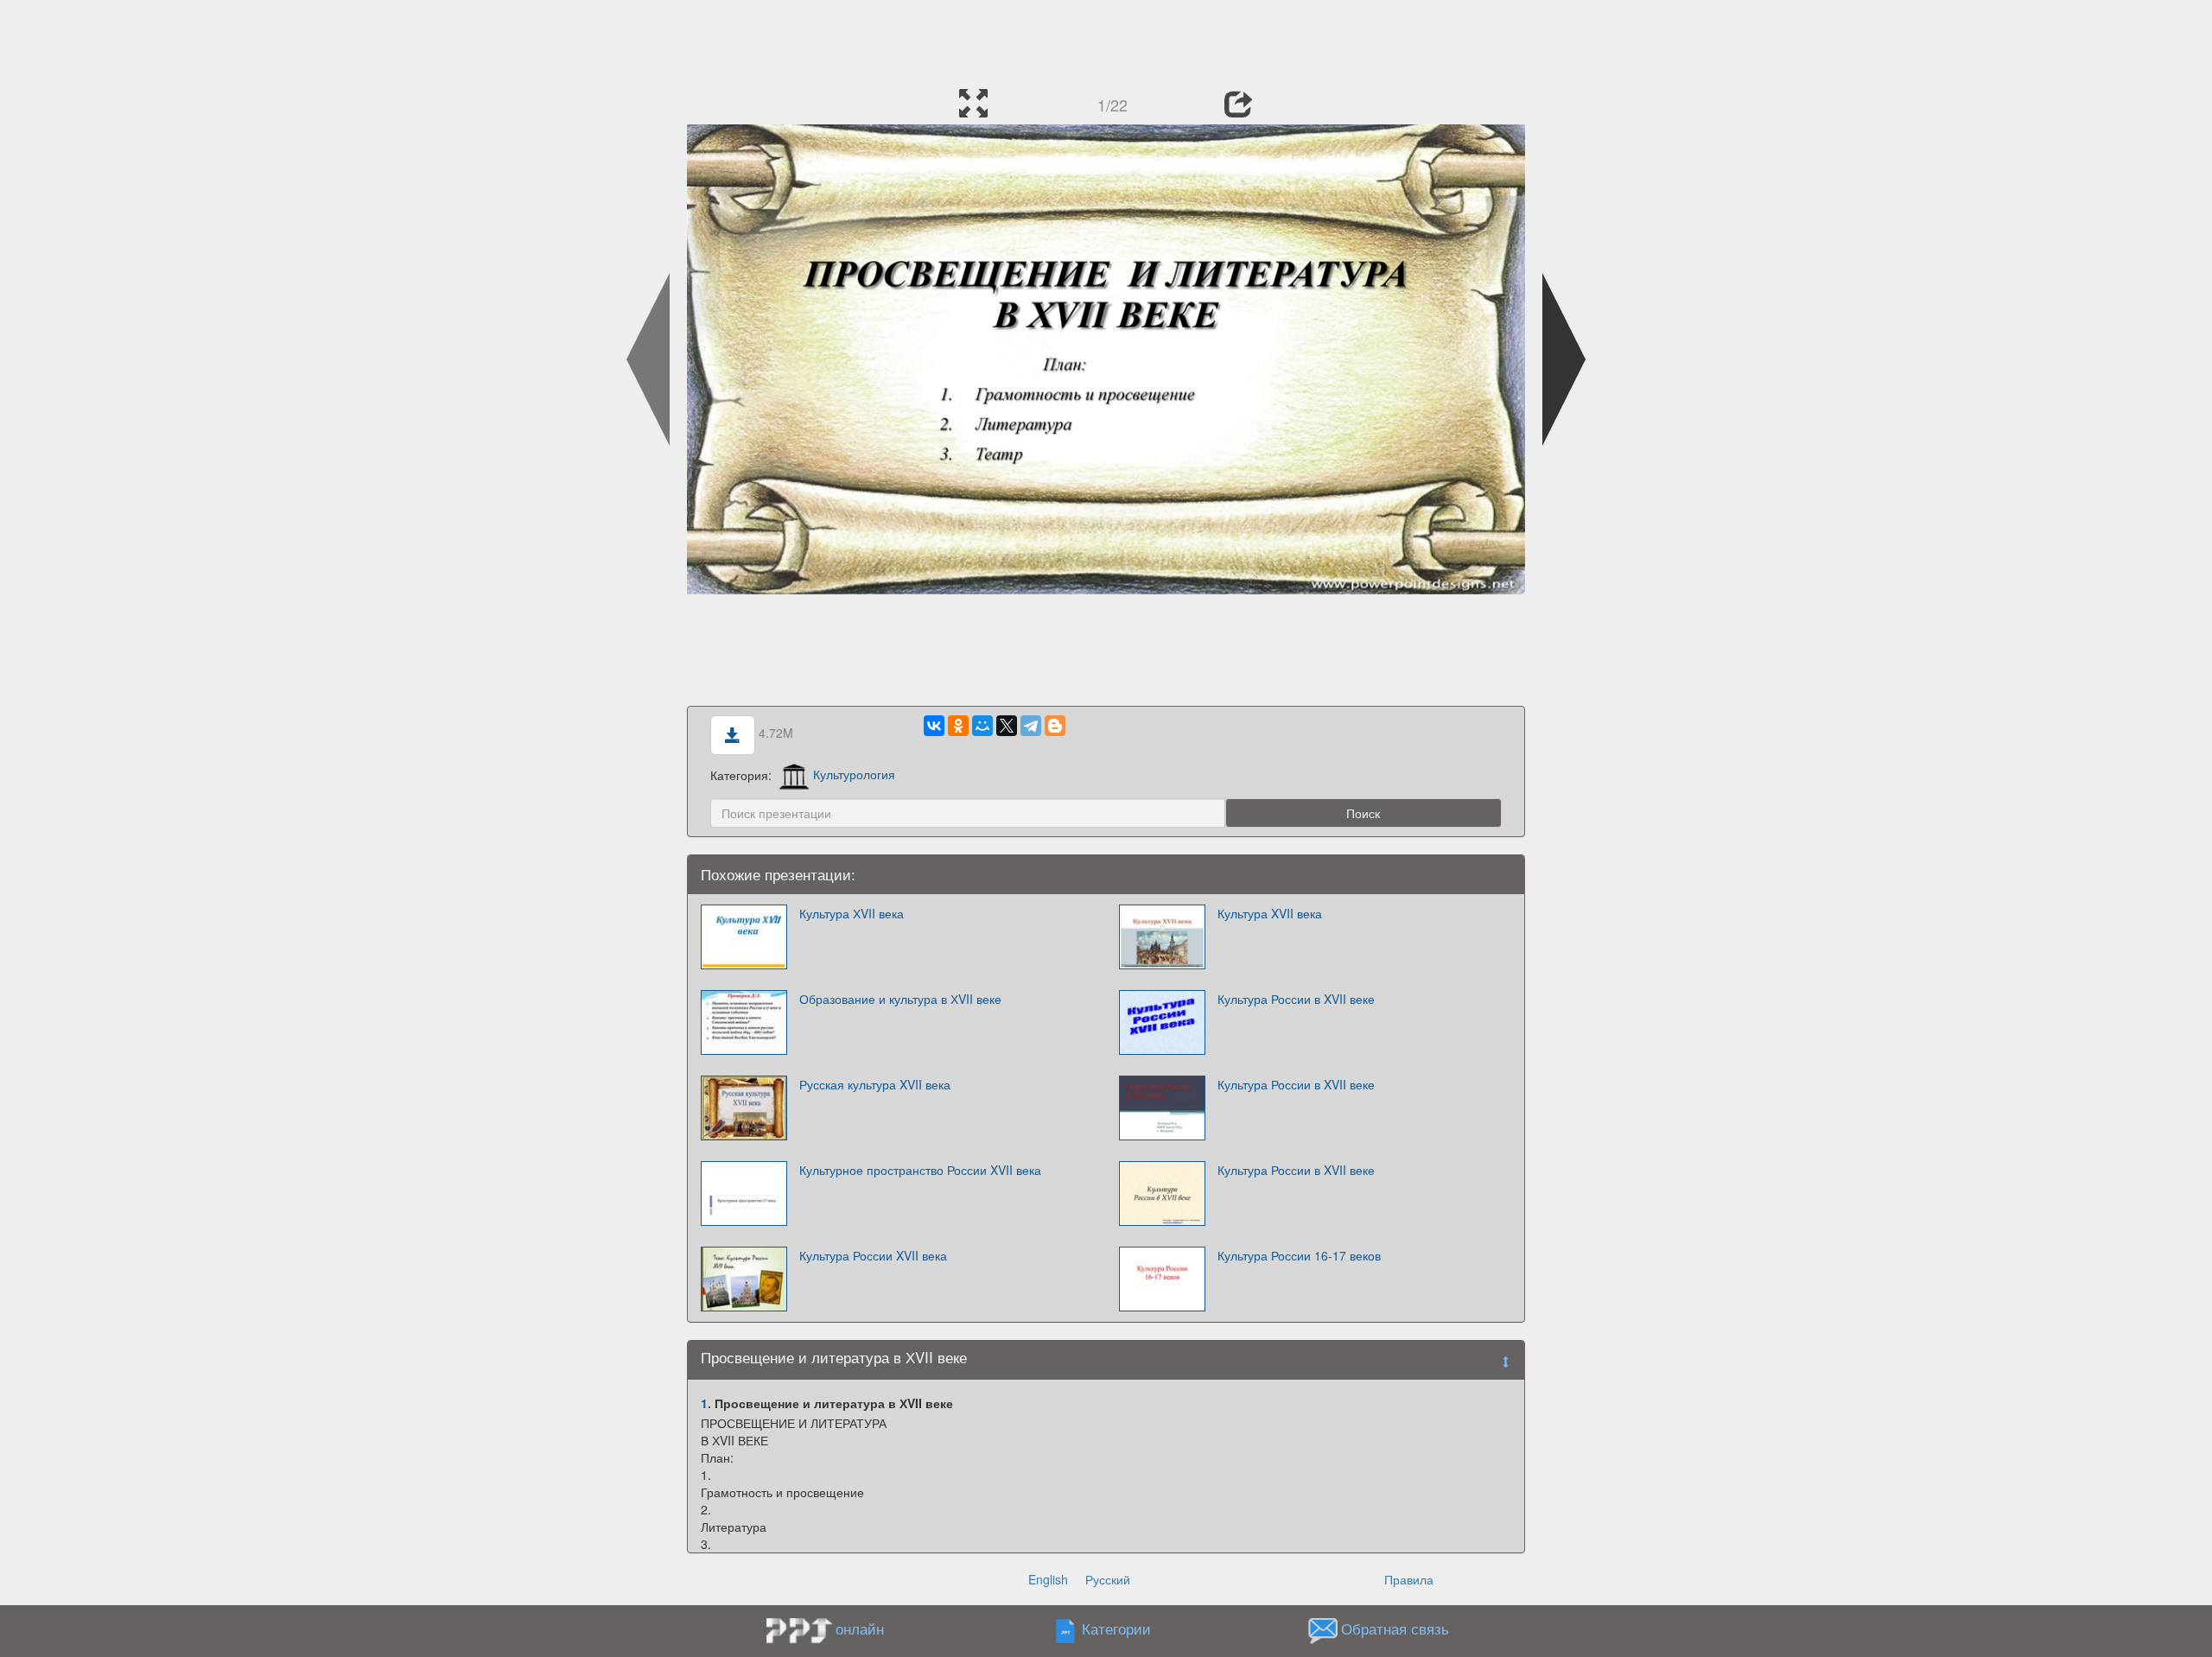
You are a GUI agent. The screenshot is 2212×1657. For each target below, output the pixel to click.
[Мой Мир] (982, 726)
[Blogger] (1055, 726)
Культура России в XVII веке (1296, 999)
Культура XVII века (1270, 913)
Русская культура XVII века (875, 1084)
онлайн (860, 1628)
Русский (1108, 1579)
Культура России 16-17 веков (1299, 1255)
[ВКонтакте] (934, 726)
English (1048, 1579)
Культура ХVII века (852, 913)
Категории (1116, 1628)
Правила (1409, 1579)
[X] (1007, 726)
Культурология (854, 774)
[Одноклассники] (958, 726)
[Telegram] (1031, 726)
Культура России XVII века (873, 1255)
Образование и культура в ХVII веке (900, 999)
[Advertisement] (1106, 39)
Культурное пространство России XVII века (920, 1170)
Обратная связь (1395, 1628)
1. (706, 1403)
